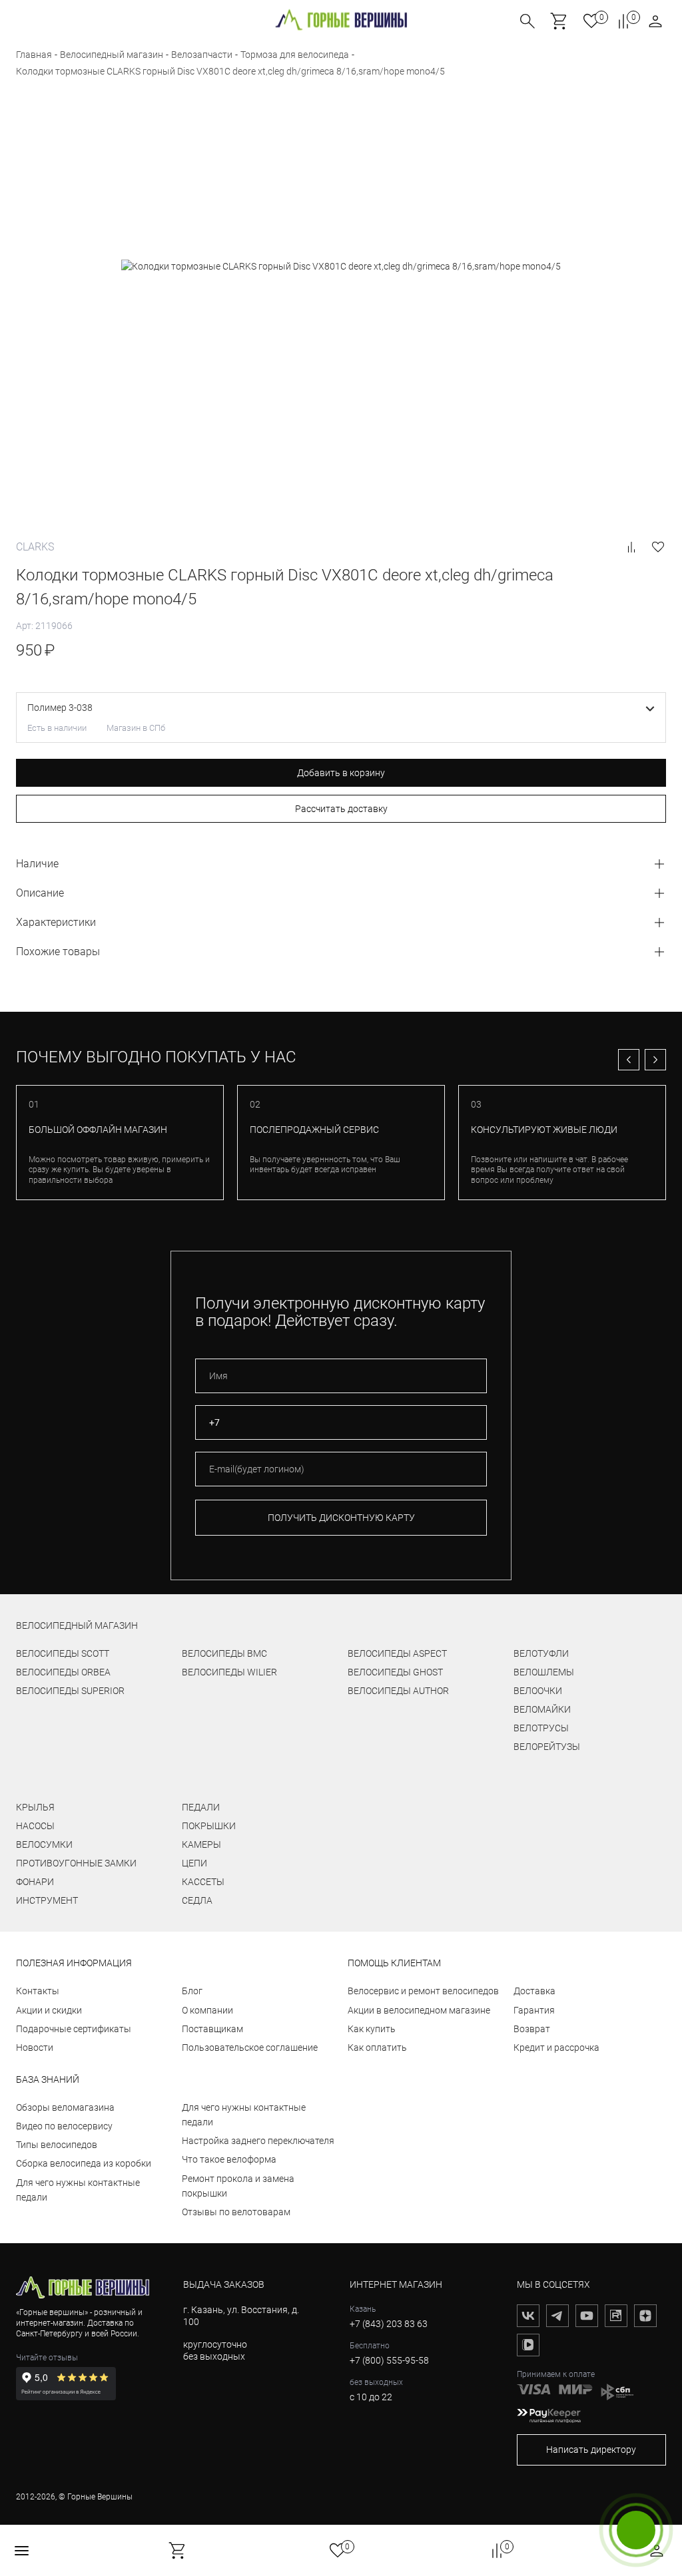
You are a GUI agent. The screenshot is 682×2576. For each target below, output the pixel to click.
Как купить (372, 2029)
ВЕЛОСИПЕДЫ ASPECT (397, 1653)
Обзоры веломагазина (65, 2107)
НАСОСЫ (35, 1826)
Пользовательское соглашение (250, 2047)
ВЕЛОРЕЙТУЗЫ (547, 1747)
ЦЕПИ (194, 1863)
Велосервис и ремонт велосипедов (423, 1991)
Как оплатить (377, 2047)
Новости (35, 2047)
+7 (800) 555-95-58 (389, 2360)
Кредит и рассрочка (556, 2047)
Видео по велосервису (64, 2126)
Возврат (532, 2029)
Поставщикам (212, 2029)
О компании (207, 2010)
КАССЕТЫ (203, 1882)
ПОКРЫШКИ (209, 1826)
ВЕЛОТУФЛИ (541, 1653)
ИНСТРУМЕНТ (47, 1900)
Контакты (38, 1991)
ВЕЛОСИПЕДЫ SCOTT (63, 1653)
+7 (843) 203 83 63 (389, 2324)
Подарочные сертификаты (74, 2029)
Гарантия (534, 2010)
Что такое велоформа (229, 2159)
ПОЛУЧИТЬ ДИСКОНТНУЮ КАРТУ (341, 1518)
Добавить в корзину (341, 773)
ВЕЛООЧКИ (538, 1691)
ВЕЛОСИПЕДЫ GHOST (395, 1672)
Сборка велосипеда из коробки (84, 2163)
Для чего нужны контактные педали (78, 2190)
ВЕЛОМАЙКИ (542, 1709)
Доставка (534, 1991)
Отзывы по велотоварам (236, 2212)
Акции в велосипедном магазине (419, 2010)
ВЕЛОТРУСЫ (541, 1728)
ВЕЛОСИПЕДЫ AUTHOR (398, 1691)
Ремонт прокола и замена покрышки (238, 2186)
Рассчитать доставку (341, 809)
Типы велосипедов (57, 2145)
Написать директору (591, 2450)
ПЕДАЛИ (201, 1807)
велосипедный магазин (77, 1625)
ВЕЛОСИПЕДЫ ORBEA (63, 1672)
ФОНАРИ (35, 1882)
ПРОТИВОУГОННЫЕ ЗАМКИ (76, 1863)
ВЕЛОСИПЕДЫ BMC (224, 1653)
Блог (192, 1991)
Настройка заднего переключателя (258, 2141)
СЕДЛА (197, 1900)
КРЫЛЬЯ (35, 1807)
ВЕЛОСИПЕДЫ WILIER (229, 1672)
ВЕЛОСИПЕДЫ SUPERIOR (70, 1691)
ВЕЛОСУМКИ (44, 1844)
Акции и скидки (49, 2010)
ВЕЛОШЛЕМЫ (544, 1672)
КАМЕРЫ (201, 1844)
